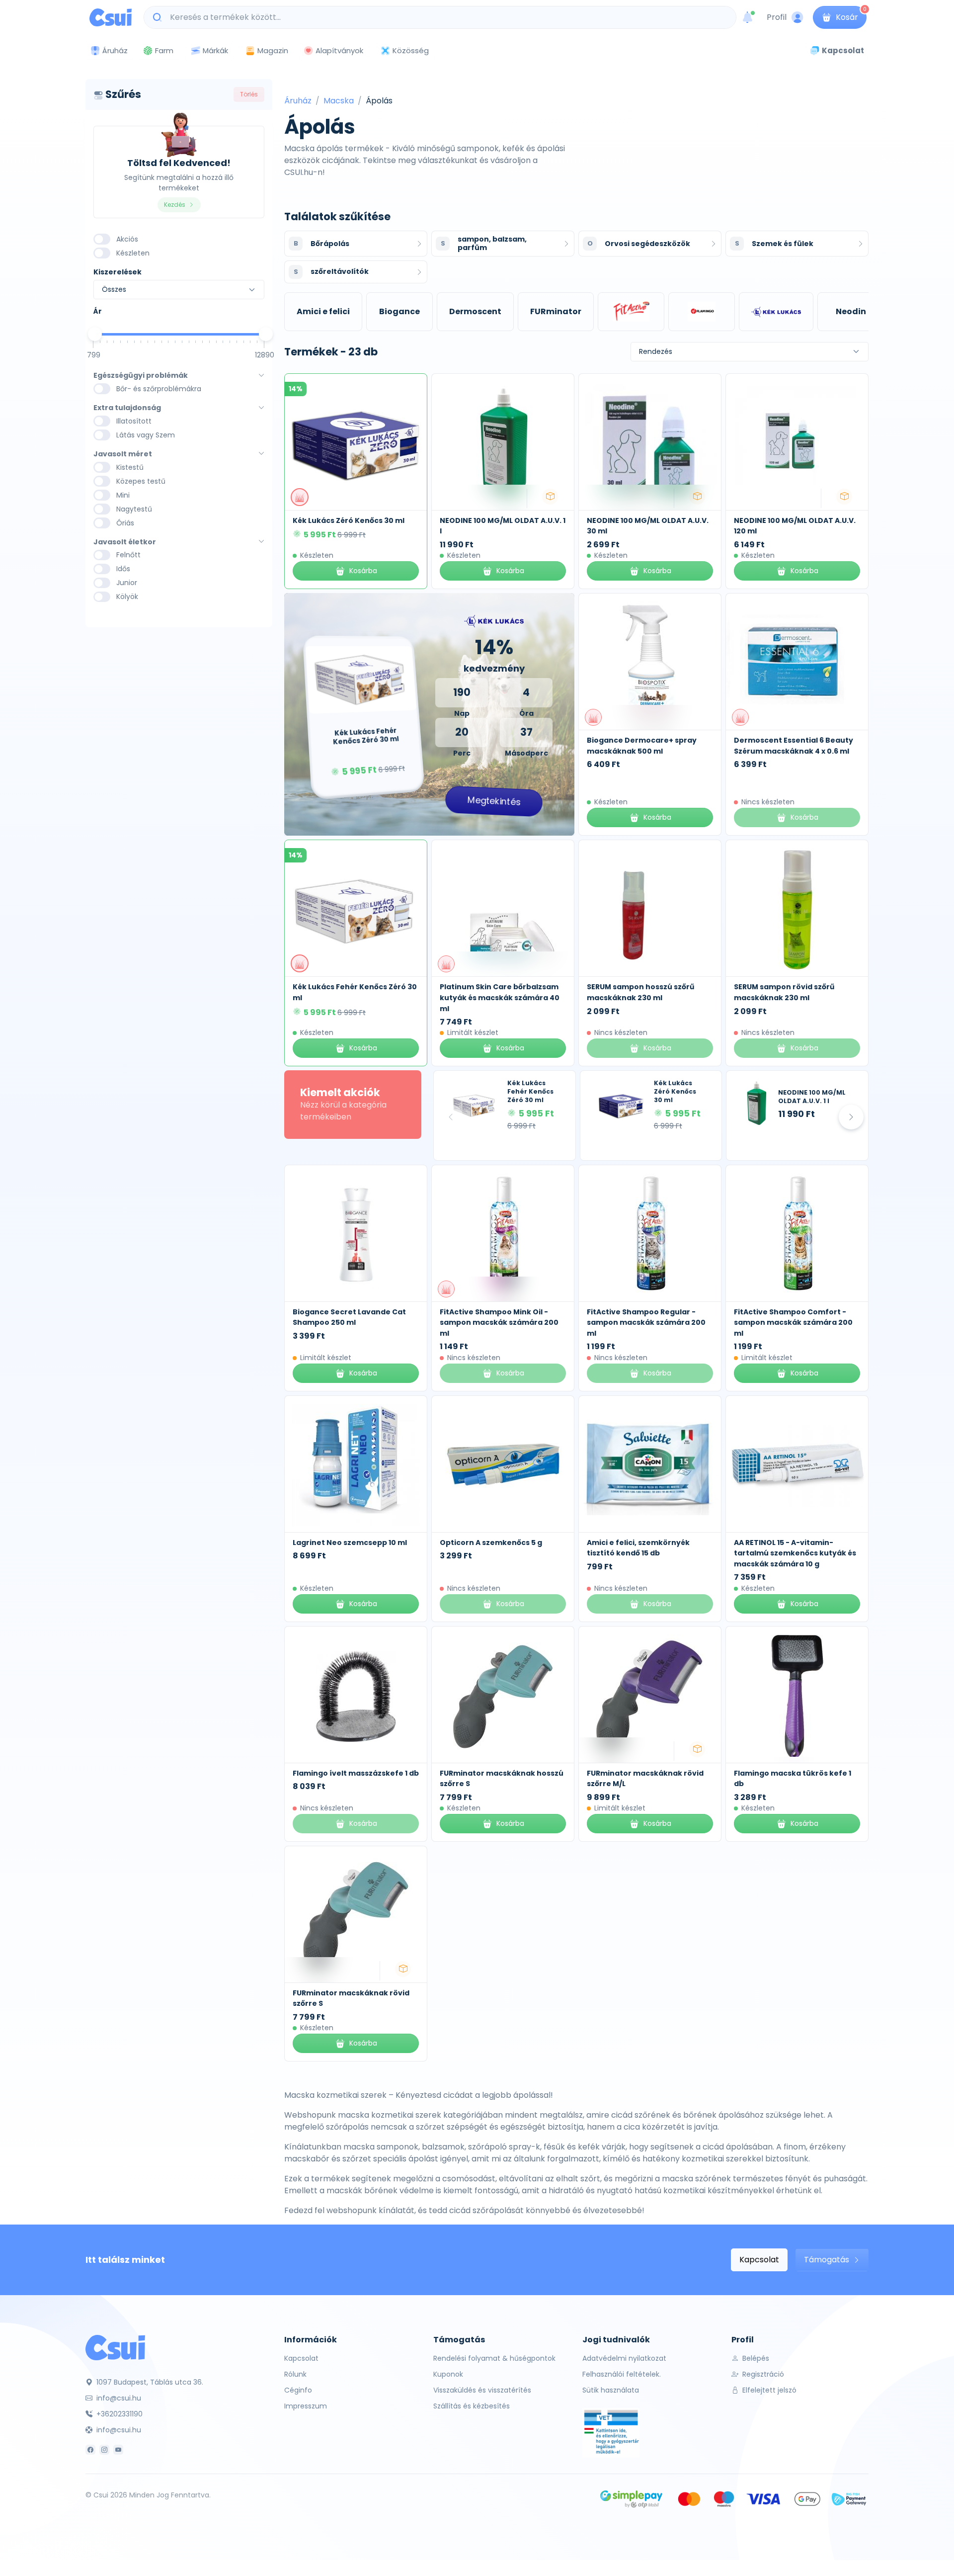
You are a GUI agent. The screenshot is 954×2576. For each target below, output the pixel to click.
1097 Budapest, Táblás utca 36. (149, 2382)
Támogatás (828, 2260)
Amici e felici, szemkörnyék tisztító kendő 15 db (638, 1548)
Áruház (298, 101)
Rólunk (295, 2374)
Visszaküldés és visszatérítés (482, 2390)
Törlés (249, 94)
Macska (339, 101)
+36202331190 (119, 2414)
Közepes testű (141, 481)
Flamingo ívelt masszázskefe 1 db (356, 1773)
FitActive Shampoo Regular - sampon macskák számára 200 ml (646, 1323)
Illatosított (134, 421)
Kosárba (363, 571)
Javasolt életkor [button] (125, 542)
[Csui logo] (111, 17)
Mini (123, 495)
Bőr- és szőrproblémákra (159, 389)
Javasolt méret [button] (123, 454)
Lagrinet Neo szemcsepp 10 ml (350, 1543)
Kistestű (130, 467)
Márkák (215, 50)
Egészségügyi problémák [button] (141, 376)
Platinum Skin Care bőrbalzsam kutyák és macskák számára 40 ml (500, 997)
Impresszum (306, 2406)
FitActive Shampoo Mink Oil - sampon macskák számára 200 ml (499, 1323)
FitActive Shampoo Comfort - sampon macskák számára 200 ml (793, 1323)
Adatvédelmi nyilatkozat (624, 2358)
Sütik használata (611, 2390)
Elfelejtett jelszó (768, 2390)
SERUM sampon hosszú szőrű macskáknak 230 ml (640, 992)
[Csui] (115, 2347)
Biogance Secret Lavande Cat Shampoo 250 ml (349, 1317)
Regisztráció (762, 2374)
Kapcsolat (759, 2260)
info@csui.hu (118, 2398)
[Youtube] (118, 2450)
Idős (123, 569)
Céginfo (298, 2390)
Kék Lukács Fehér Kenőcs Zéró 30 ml (530, 1091)
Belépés (755, 2358)
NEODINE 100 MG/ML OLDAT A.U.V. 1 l (812, 1097)
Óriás (125, 523)
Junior (127, 583)
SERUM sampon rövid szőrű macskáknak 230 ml (784, 992)
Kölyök (127, 597)
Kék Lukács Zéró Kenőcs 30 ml (349, 520)
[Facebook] (90, 2450)
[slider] (95, 334)
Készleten (133, 253)
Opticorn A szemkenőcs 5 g (491, 1543)
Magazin (273, 50)
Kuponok (448, 2374)
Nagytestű (134, 509)
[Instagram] (104, 2450)
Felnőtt (128, 555)
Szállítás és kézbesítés (472, 2406)
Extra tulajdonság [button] (127, 408)
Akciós (127, 239)
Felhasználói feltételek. (622, 2374)
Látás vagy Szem (146, 435)
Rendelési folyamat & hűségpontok (494, 2358)
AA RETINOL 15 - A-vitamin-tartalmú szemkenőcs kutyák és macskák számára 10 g (795, 1553)
